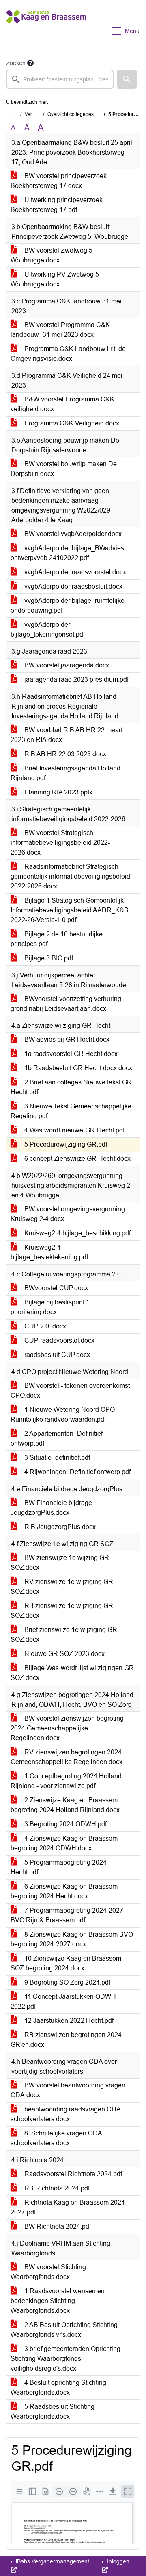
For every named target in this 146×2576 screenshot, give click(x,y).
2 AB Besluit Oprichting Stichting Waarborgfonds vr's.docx (64, 2330)
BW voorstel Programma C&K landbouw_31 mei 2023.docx (60, 330)
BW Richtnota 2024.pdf (57, 2226)
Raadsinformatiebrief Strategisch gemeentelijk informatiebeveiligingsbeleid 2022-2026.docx (70, 876)
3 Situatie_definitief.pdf (56, 1458)
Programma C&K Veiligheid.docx (71, 423)
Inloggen (117, 2561)
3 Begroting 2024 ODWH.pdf (65, 1824)
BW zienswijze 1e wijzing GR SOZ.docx (60, 1563)
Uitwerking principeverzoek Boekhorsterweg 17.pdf (57, 205)
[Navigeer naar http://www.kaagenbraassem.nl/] (46, 31)
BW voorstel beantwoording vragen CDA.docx (68, 2090)
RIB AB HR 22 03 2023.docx (64, 754)
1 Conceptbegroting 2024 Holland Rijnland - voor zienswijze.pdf (66, 1781)
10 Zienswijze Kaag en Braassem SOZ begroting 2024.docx (66, 1963)
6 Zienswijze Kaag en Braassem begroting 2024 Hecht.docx (64, 1891)
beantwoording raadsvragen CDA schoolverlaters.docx (66, 2114)
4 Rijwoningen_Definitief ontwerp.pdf (77, 1472)
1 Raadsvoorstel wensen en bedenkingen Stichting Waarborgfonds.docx (58, 2301)
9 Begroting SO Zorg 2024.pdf (67, 1982)
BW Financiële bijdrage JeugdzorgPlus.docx (51, 1508)
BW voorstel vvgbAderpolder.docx (72, 534)
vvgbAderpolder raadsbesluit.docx (73, 586)
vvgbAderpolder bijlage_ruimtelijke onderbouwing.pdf (68, 605)
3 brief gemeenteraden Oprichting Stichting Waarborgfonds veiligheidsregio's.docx (65, 2359)
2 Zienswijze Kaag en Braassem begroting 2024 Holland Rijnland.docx (65, 1805)
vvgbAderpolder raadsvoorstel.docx (74, 572)
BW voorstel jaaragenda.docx (66, 665)
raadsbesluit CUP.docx (56, 1355)
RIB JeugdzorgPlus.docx (59, 1527)
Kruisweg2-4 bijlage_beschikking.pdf (77, 1233)
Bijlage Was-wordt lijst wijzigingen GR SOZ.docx (72, 1673)
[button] (127, 79)
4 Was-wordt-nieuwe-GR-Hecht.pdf (74, 1130)
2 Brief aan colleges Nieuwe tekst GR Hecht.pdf (71, 1087)
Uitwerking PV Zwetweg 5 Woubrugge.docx (55, 279)
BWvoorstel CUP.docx (55, 1288)
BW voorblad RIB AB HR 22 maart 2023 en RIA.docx (67, 735)
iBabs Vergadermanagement (52, 2561)
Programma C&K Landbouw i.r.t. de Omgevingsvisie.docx (68, 354)
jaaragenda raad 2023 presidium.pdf (76, 679)
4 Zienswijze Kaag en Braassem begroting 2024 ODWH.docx (64, 1843)
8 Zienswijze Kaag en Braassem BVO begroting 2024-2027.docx (72, 1939)
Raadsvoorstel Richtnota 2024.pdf (72, 2174)
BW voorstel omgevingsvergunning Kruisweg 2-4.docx (68, 1214)
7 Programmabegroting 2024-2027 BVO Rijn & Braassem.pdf (67, 1915)
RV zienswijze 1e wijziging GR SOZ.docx (62, 1587)
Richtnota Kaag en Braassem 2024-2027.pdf (69, 2207)
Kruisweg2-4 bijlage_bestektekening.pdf (49, 1252)
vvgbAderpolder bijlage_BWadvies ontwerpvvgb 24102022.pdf (67, 553)
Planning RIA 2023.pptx (58, 792)
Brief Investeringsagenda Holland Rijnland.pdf (65, 773)
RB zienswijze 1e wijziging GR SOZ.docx (62, 1611)
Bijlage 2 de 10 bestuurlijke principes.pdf (57, 939)
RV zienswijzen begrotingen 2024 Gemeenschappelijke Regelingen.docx (67, 1757)
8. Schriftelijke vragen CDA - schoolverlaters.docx (58, 2138)
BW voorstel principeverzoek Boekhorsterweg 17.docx (59, 181)
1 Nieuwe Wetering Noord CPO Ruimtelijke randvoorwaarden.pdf (63, 1415)
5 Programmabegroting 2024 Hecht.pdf (59, 1867)
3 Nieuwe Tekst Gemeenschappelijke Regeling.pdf (71, 1111)
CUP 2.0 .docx (44, 1326)
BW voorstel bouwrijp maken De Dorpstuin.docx (64, 469)
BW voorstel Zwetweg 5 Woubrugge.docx (52, 255)
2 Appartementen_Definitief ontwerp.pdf (57, 1439)
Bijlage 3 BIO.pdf (48, 958)
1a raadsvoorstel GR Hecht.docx (70, 1054)
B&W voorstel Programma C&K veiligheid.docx (62, 404)
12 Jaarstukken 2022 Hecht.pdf (68, 2021)
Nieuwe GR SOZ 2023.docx (64, 1654)
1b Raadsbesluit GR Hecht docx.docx (77, 1068)
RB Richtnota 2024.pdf (56, 2188)
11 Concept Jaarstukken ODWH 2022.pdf (63, 2001)
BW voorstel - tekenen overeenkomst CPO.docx (70, 1391)
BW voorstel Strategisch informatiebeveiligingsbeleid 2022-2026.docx (60, 843)
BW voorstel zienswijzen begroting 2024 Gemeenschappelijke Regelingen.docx (67, 1728)
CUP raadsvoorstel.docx (59, 1340)
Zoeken (16, 63)
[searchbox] (60, 79)
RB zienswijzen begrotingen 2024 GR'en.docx (66, 2040)
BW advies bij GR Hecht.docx (66, 1039)
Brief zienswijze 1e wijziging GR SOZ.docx (64, 1635)
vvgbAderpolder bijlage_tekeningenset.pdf (48, 629)
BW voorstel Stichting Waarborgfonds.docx (48, 2272)
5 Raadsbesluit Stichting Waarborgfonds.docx (53, 2411)
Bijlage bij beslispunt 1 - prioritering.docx (52, 1307)
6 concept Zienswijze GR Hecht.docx (77, 1159)
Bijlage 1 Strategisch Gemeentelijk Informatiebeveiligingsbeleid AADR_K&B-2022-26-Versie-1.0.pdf (71, 910)
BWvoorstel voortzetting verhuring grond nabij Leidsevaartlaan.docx (66, 1004)
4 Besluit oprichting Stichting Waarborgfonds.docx (58, 2387)
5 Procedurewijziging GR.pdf (65, 1144)
